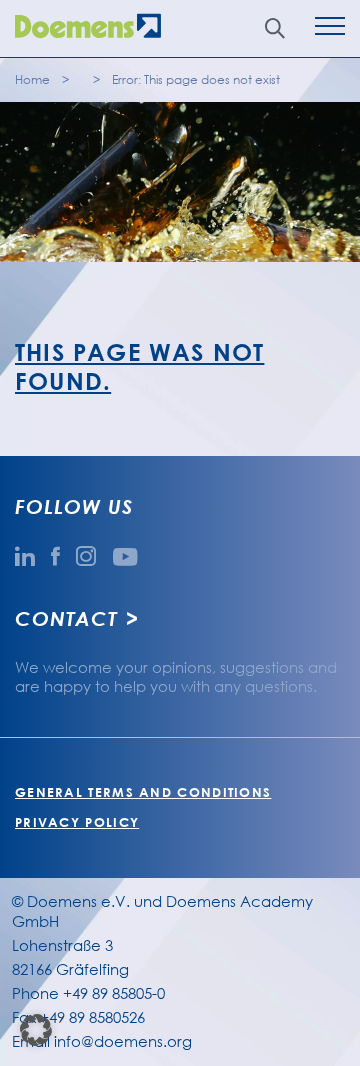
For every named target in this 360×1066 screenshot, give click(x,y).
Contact (66, 618)
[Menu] (330, 28)
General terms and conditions (143, 792)
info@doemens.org (123, 1041)
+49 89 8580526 (92, 1017)
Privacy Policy (77, 822)
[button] (36, 1030)
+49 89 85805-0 (114, 993)
